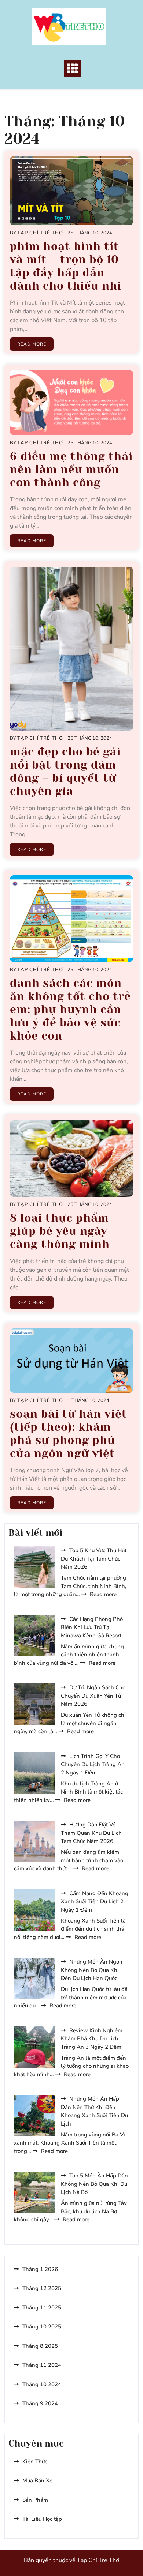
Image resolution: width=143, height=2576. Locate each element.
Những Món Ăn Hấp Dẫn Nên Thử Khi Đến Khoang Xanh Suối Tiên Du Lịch (94, 2111)
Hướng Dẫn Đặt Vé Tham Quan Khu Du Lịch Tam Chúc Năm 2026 (91, 1833)
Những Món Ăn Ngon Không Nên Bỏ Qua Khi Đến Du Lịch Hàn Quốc (92, 1970)
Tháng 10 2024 (42, 2384)
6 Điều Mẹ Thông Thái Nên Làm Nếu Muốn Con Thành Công (71, 469)
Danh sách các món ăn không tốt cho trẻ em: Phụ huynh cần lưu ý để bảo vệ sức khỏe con (70, 1010)
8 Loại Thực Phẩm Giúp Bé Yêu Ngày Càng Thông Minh (60, 1231)
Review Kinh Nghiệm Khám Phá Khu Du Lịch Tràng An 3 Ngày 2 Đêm (92, 2039)
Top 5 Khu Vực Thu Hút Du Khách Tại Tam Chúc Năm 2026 (94, 1559)
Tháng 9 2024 (40, 2403)
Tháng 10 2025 (42, 2327)
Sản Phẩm (35, 2500)
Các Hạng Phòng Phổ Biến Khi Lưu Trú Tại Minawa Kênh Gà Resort (92, 1627)
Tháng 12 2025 (42, 2288)
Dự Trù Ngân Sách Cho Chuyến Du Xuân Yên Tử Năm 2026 (93, 1696)
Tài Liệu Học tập (42, 2519)
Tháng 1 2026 (40, 2269)
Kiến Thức (35, 2462)
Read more (103, 1594)
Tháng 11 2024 (42, 2365)
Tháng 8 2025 (40, 2346)
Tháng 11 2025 (42, 2308)
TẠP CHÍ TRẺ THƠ (40, 233)
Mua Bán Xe (37, 2481)
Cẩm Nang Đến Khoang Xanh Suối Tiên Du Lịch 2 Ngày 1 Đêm (95, 1902)
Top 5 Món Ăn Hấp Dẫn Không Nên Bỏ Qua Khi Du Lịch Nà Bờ (94, 2184)
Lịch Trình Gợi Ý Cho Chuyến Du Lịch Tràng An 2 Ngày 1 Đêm (93, 1764)
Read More (32, 344)
